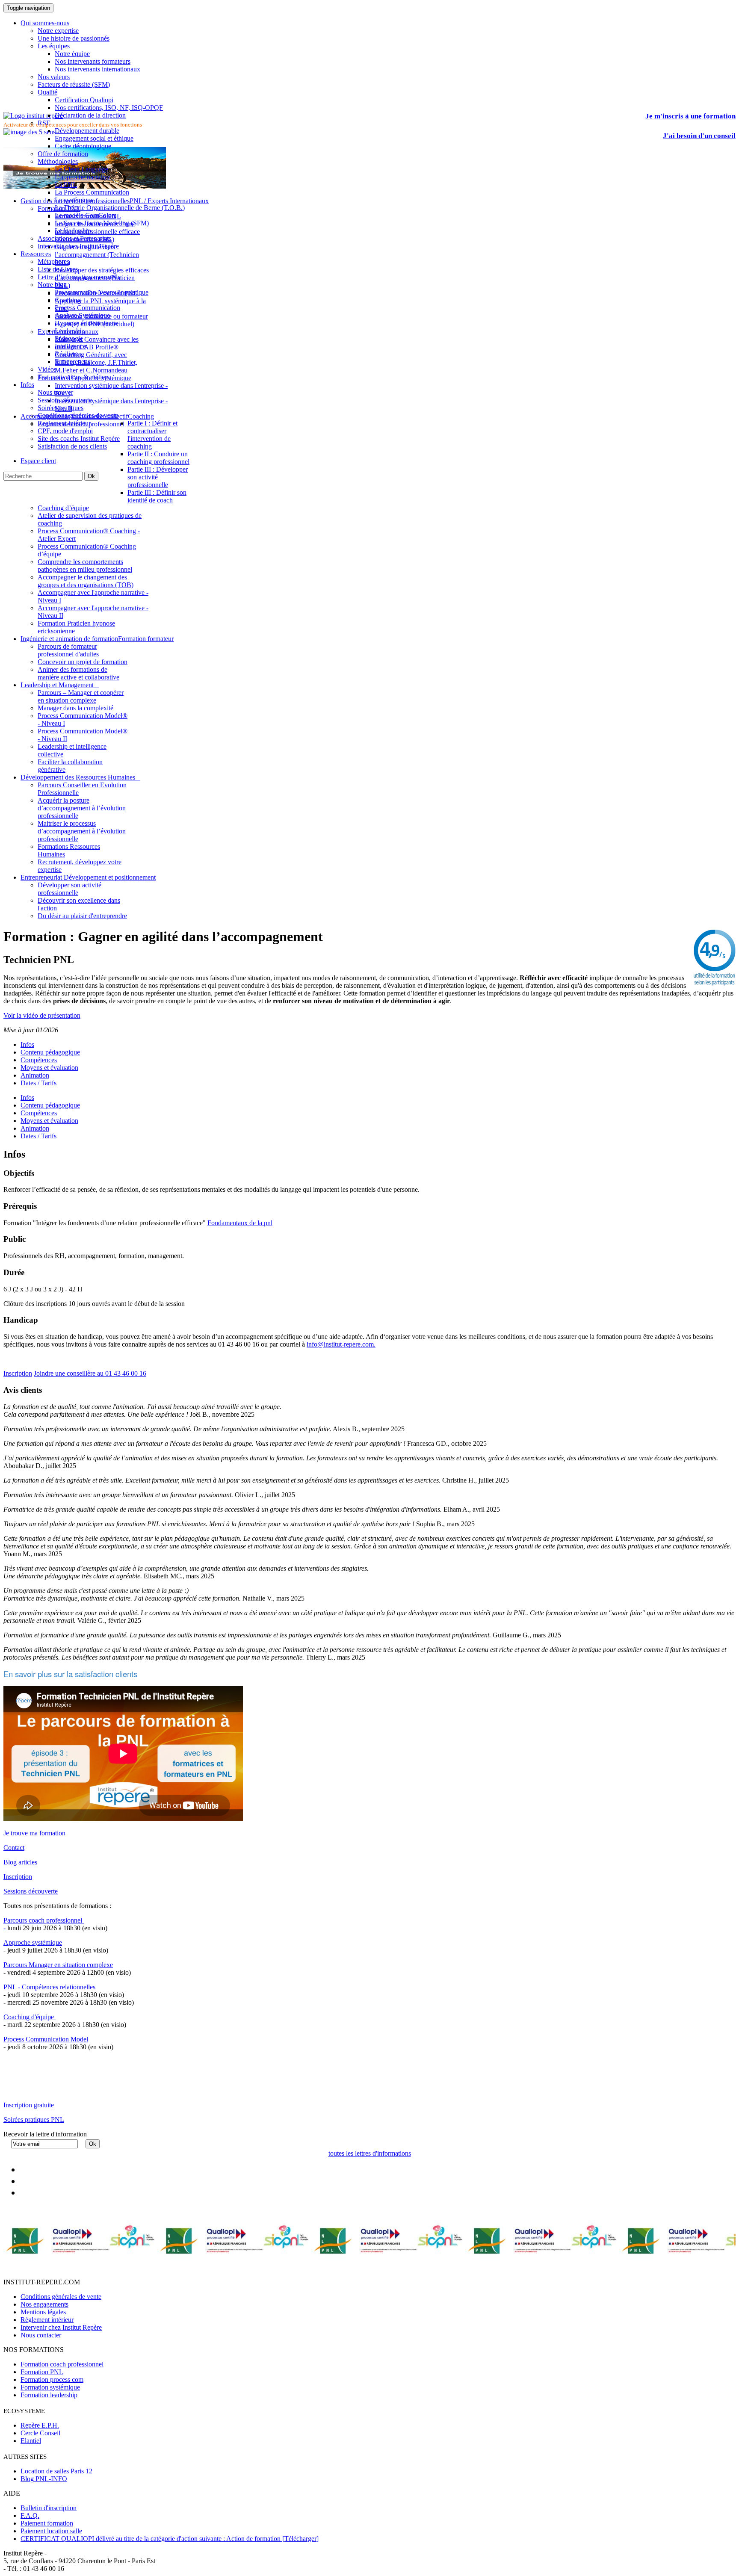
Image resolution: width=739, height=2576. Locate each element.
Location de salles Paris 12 (56, 2471)
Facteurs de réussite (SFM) (74, 84)
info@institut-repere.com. (341, 1344)
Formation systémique (50, 2387)
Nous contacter (41, 2335)
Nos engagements (44, 2304)
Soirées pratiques (61, 408)
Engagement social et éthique (94, 138)
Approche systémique (33, 1942)
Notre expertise (58, 31)
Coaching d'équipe (30, 2017)
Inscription (18, 1373)
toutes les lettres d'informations (370, 2153)
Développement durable (87, 131)
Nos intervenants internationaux (98, 69)
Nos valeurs (54, 77)
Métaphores (53, 261)
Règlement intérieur (47, 2320)
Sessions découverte (65, 400)
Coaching (68, 300)
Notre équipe (72, 54)
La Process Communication (92, 192)
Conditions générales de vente (78, 415)
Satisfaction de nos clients (72, 446)
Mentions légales (43, 2312)
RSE (44, 123)
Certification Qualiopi (84, 100)
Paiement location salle (51, 2531)
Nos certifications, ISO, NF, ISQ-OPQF (109, 108)
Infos (27, 385)
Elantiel (31, 2441)
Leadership (70, 331)
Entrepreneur (72, 362)
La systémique (74, 200)
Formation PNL (42, 2372)
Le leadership (73, 231)
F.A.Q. (30, 2515)
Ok (91, 476)
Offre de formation (63, 154)
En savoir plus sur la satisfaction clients (70, 1674)
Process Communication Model (46, 2039)
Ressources (36, 254)
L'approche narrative (83, 177)
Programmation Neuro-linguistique (102, 292)
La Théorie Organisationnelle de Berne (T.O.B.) (120, 208)
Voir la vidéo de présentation (42, 1015)
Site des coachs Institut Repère (79, 439)
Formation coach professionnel (62, 2364)
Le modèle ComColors (86, 215)
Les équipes (54, 46)
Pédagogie (69, 338)
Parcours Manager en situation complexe (58, 1965)
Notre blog (52, 285)
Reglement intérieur (64, 423)
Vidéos (47, 369)
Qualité (47, 92)
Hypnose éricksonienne (86, 323)
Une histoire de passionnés (74, 38)
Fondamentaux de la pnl (240, 1223)
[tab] (27, 1097)
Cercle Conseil (40, 2433)
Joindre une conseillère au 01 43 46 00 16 (90, 1373)
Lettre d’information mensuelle (79, 277)
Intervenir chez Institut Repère (78, 246)
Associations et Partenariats (74, 238)
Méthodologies (58, 161)
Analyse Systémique (82, 315)
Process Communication (87, 308)
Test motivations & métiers (74, 377)
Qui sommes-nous (45, 23)
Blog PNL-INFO (44, 2479)
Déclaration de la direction (90, 115)
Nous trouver (55, 392)
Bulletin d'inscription (49, 2508)
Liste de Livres (58, 269)
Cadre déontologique (83, 146)
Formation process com (52, 2380)
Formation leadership (49, 2395)
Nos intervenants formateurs (93, 61)
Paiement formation (47, 2523)
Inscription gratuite (29, 2105)
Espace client (38, 461)
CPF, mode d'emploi (65, 431)
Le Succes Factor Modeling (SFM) (102, 223)
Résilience (69, 354)
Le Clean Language (81, 169)
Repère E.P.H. (40, 2425)
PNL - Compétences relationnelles (49, 1987)
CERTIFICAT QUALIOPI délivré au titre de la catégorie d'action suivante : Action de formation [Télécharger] (170, 2539)
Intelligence (70, 346)
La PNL (66, 185)
